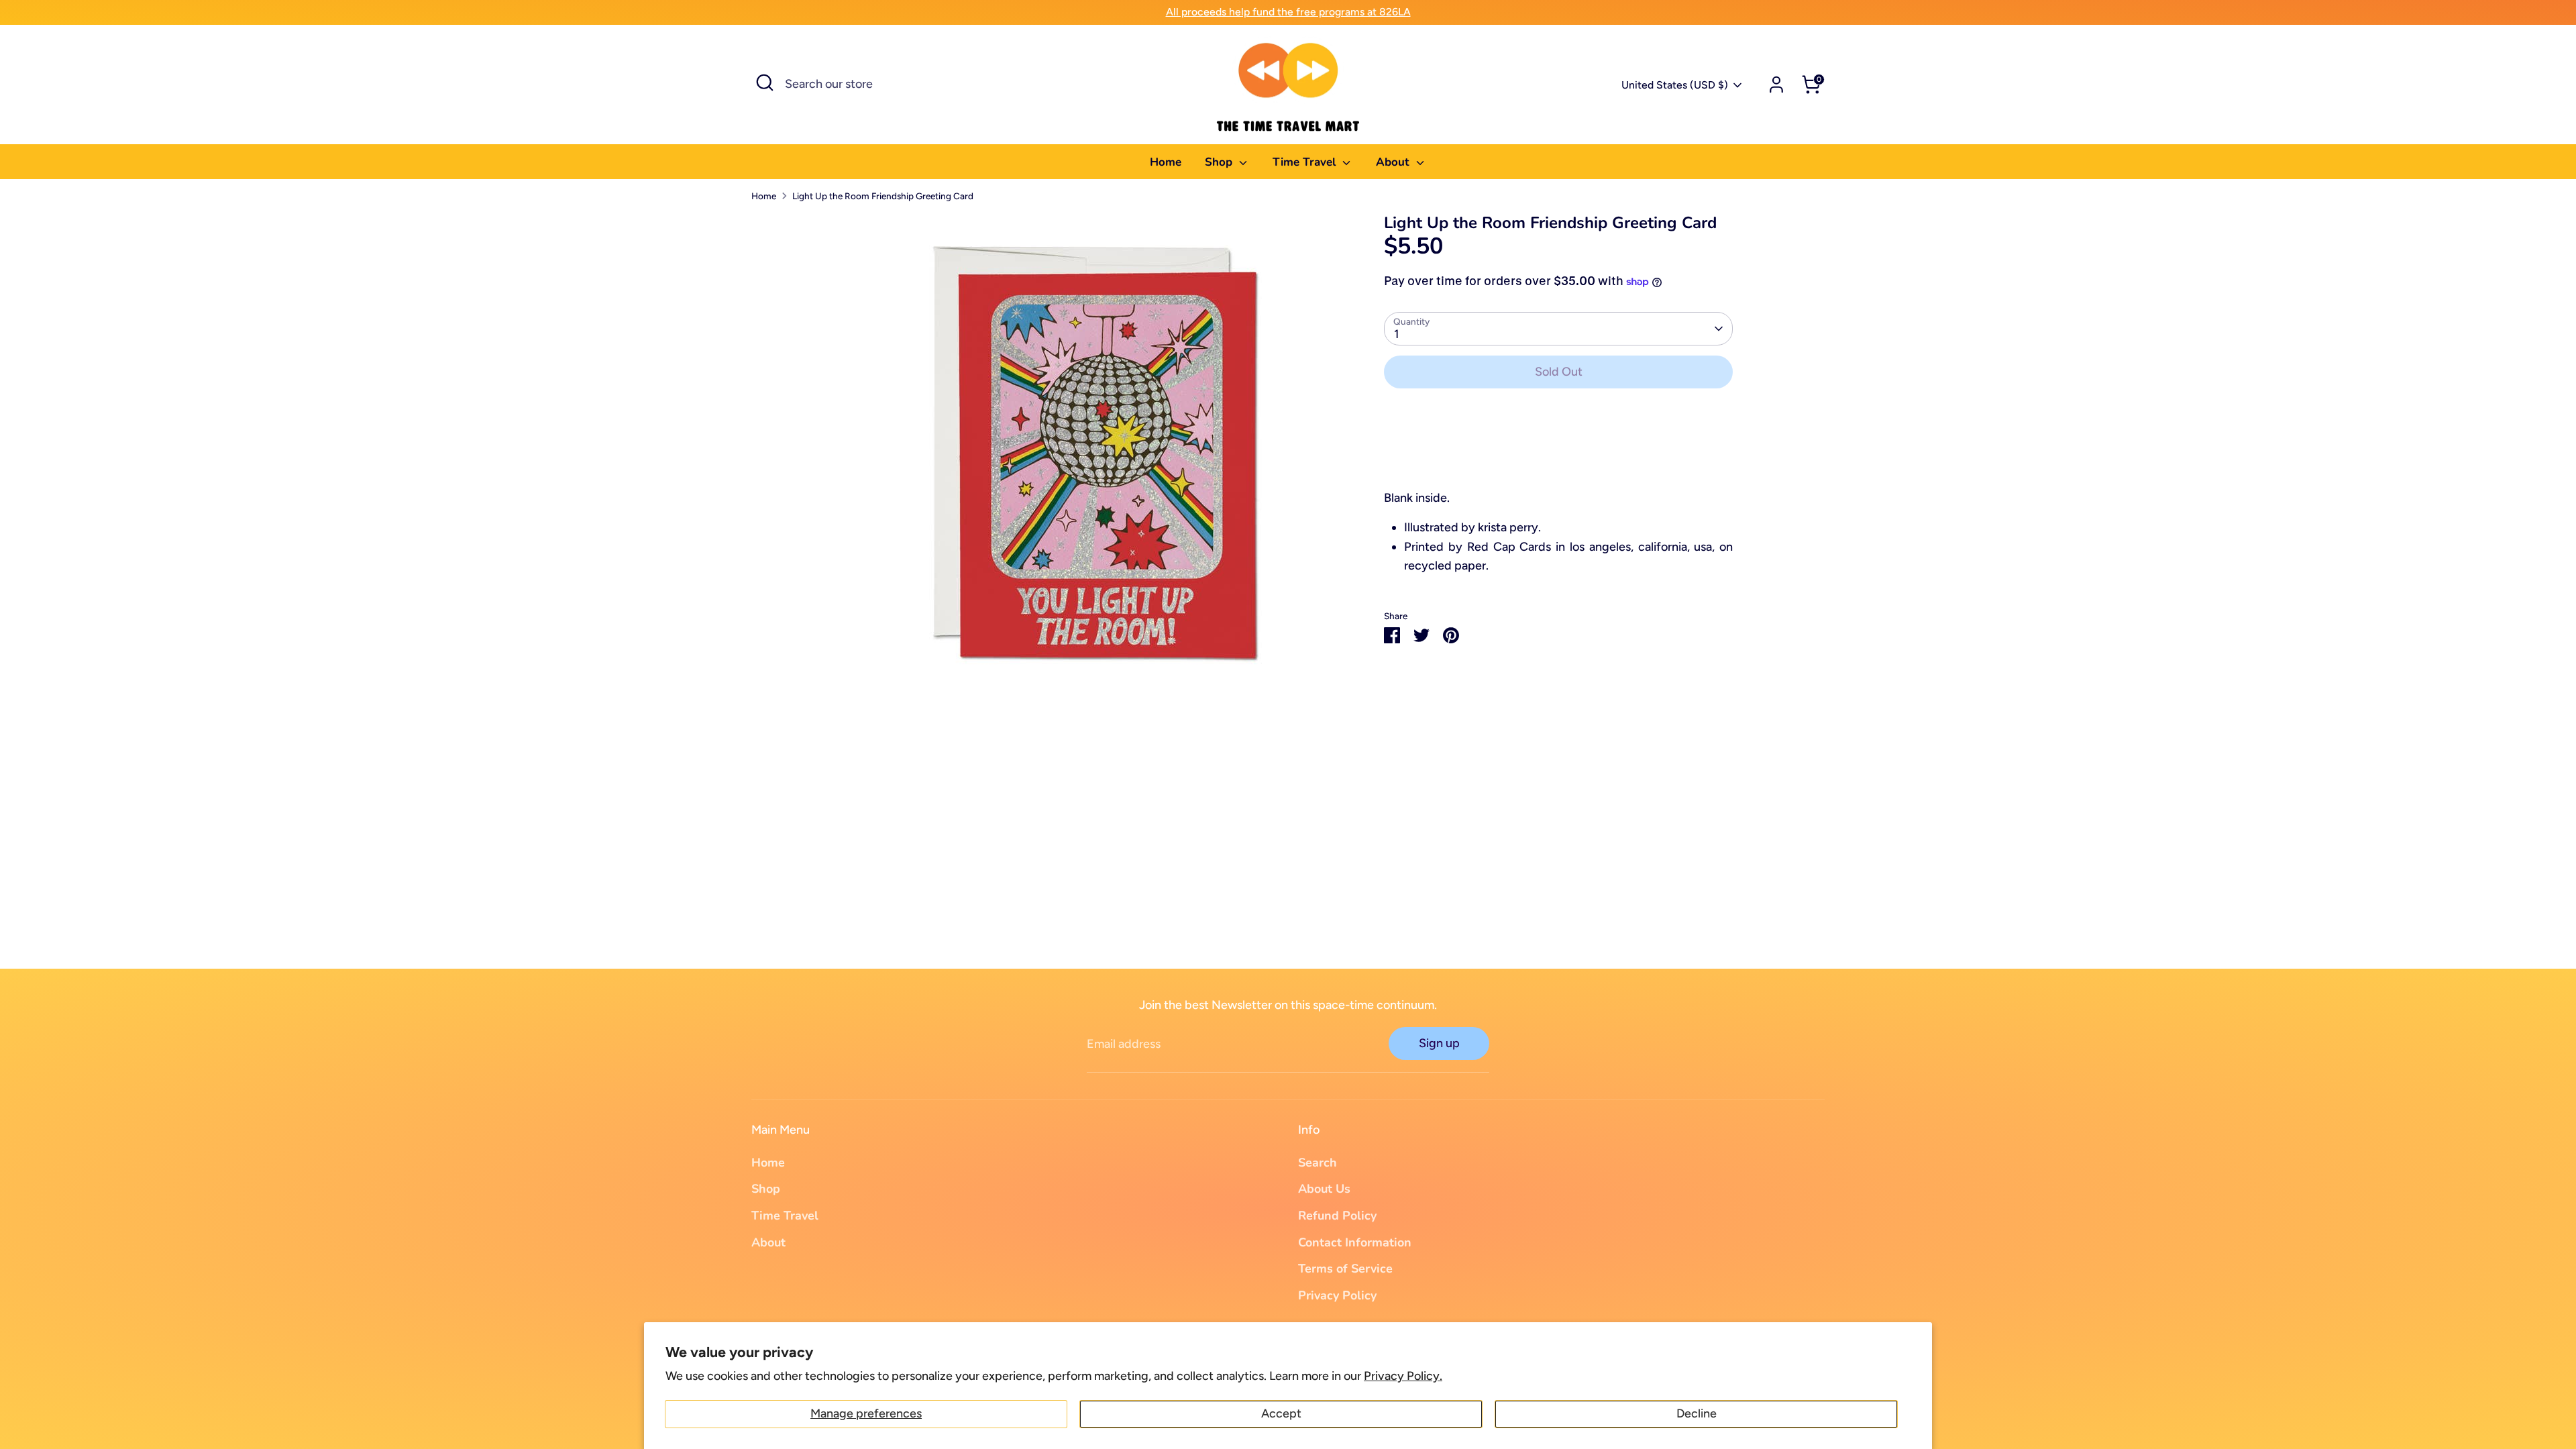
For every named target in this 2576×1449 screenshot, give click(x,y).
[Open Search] (765, 83)
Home (1166, 162)
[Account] (1776, 85)
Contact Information (1355, 1242)
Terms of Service (1345, 1269)
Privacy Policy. (1403, 1376)
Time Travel (1306, 162)
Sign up (1439, 1043)
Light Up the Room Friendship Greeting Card (883, 196)
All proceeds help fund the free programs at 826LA (1288, 12)
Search (1318, 1163)
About (1394, 162)
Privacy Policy (1337, 1295)
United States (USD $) (1675, 85)
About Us (1324, 1189)
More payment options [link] (1558, 448)
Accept (1281, 1413)
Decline (1697, 1413)
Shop (1220, 162)
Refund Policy (1337, 1216)
